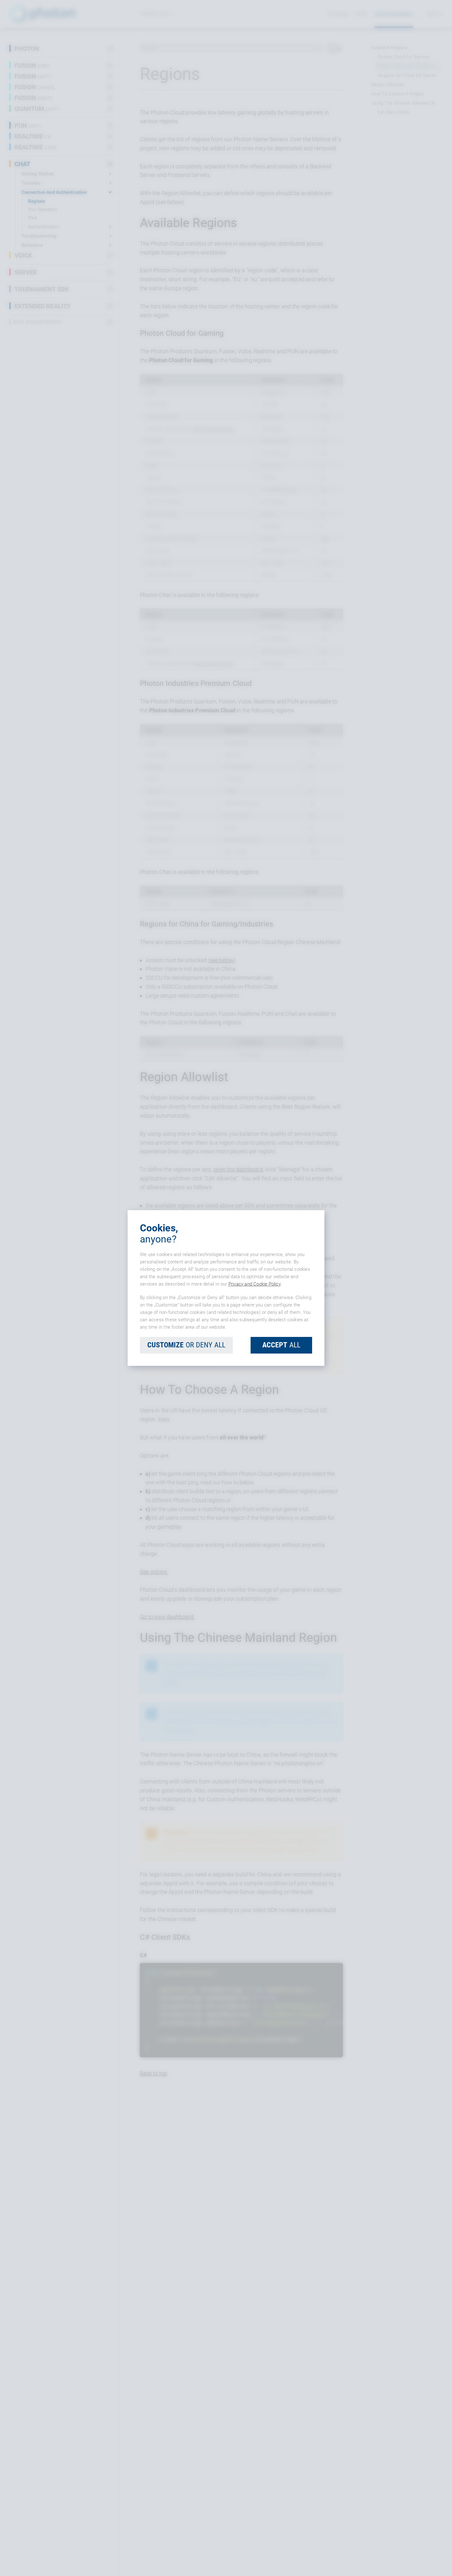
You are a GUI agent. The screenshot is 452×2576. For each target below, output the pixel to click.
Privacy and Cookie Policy (254, 1284)
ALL (281, 1345)
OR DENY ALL (186, 1345)
